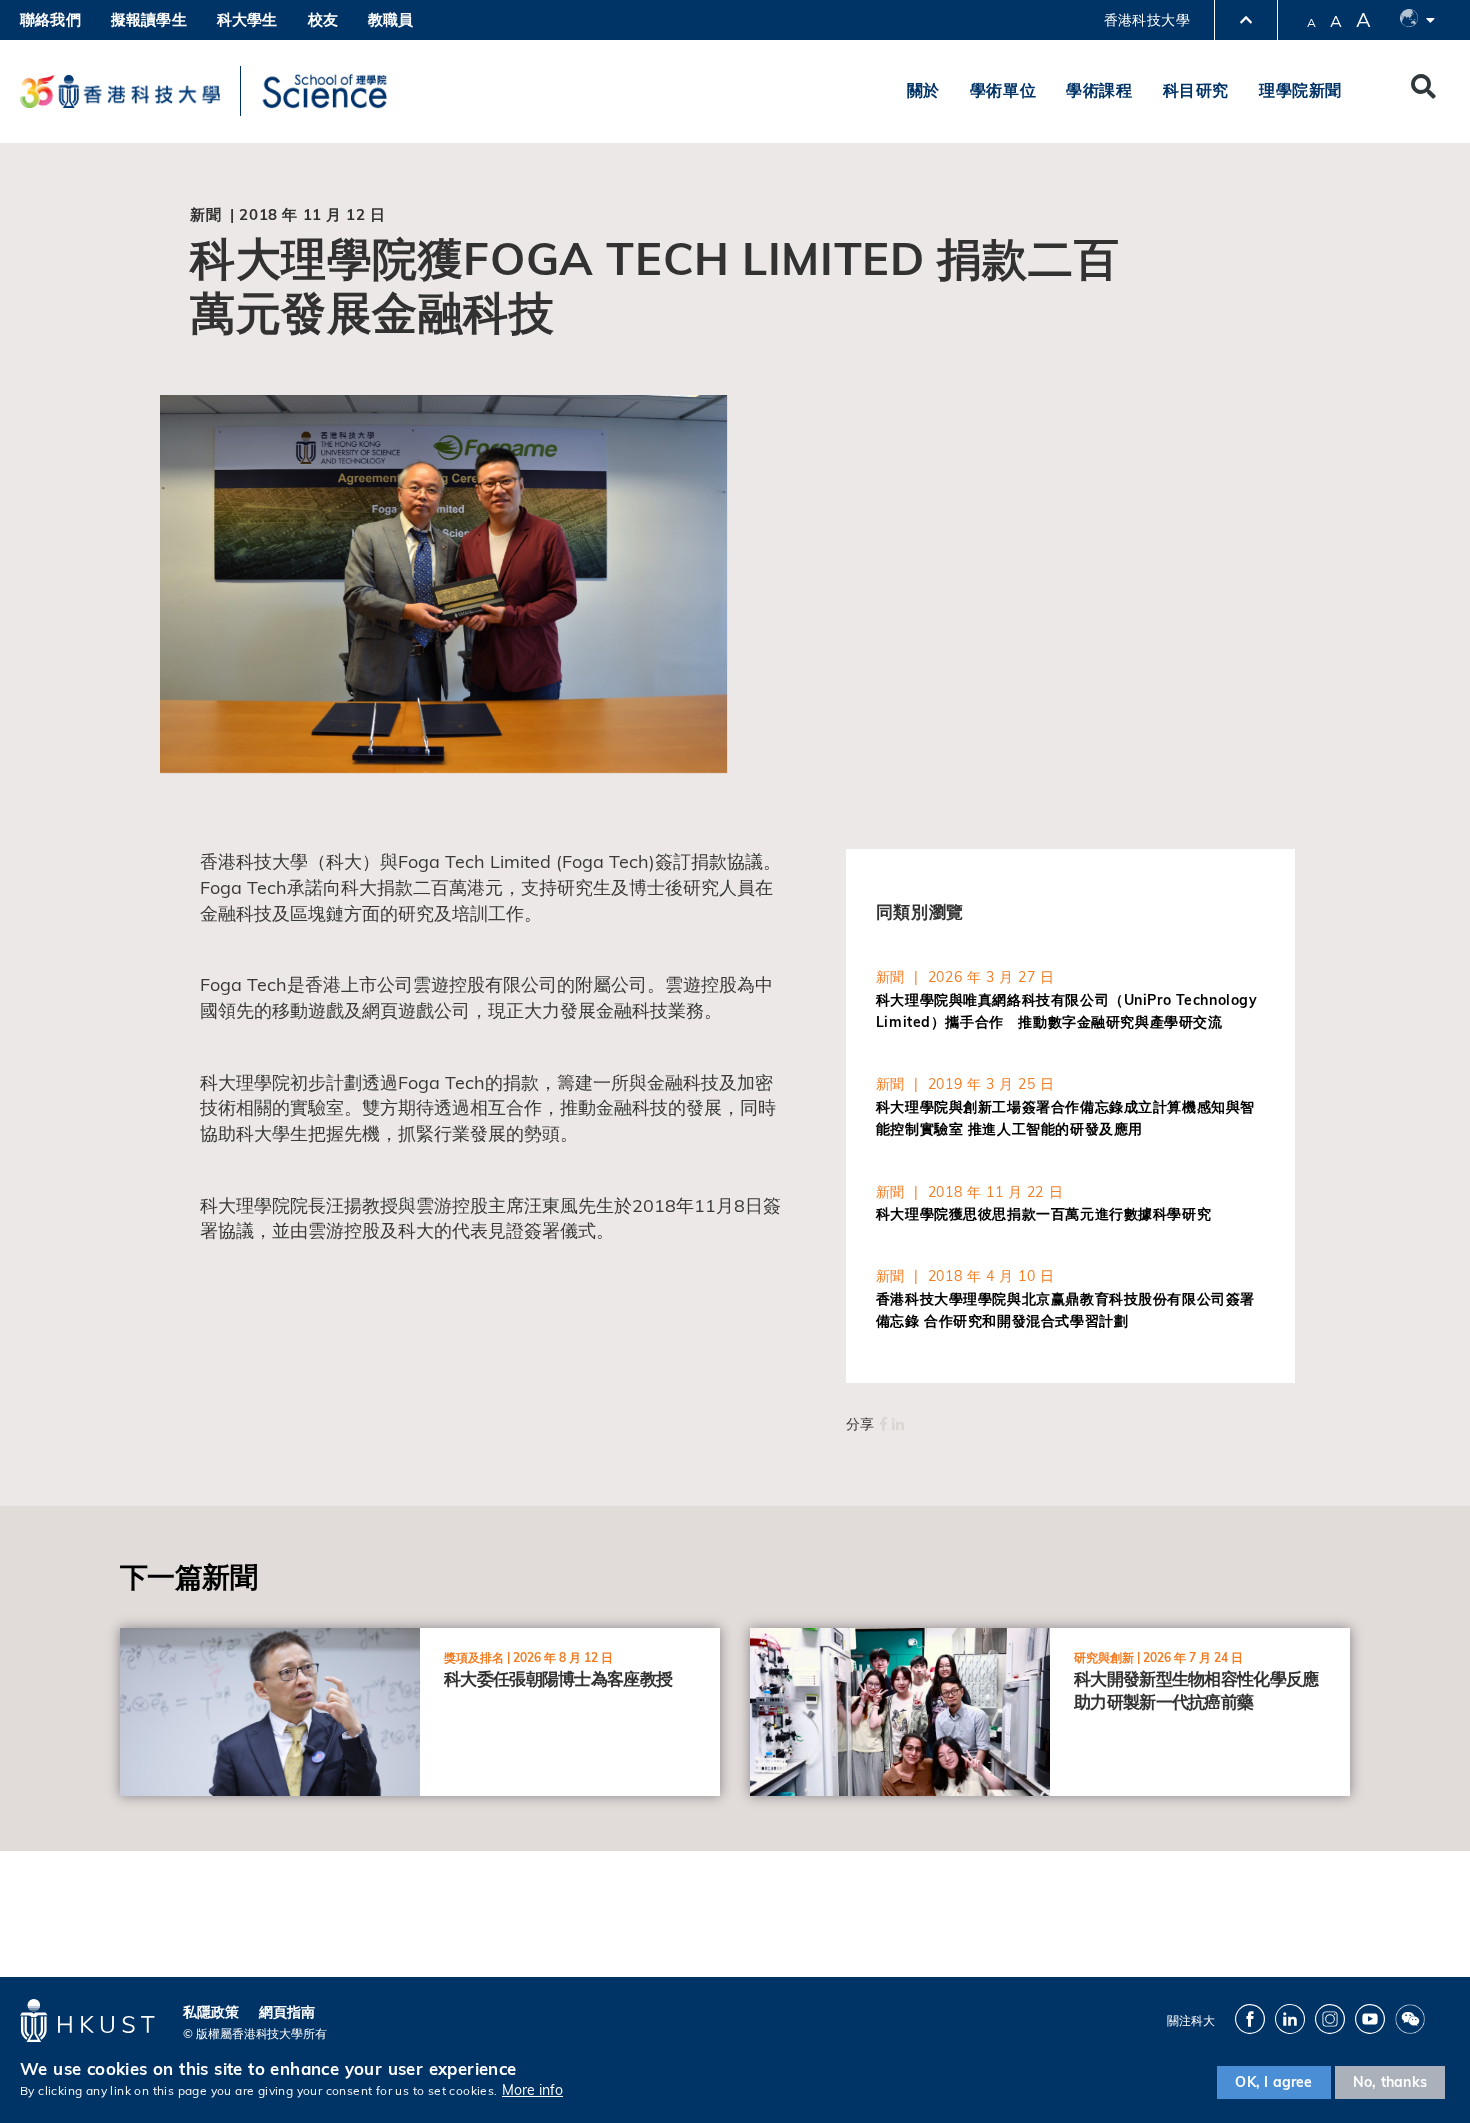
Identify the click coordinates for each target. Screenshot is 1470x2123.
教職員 (391, 19)
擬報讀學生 (149, 19)
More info (532, 2091)
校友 (323, 19)
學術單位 (1003, 90)
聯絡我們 (50, 19)
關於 (923, 90)
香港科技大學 (1147, 20)
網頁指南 (287, 2012)
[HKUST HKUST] (120, 91)
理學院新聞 (1300, 90)
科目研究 (1196, 90)
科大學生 (247, 19)
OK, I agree (1273, 2082)
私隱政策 (211, 2012)
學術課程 (1099, 90)
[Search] (1423, 91)
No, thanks (1390, 2082)
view (136, 1639)
